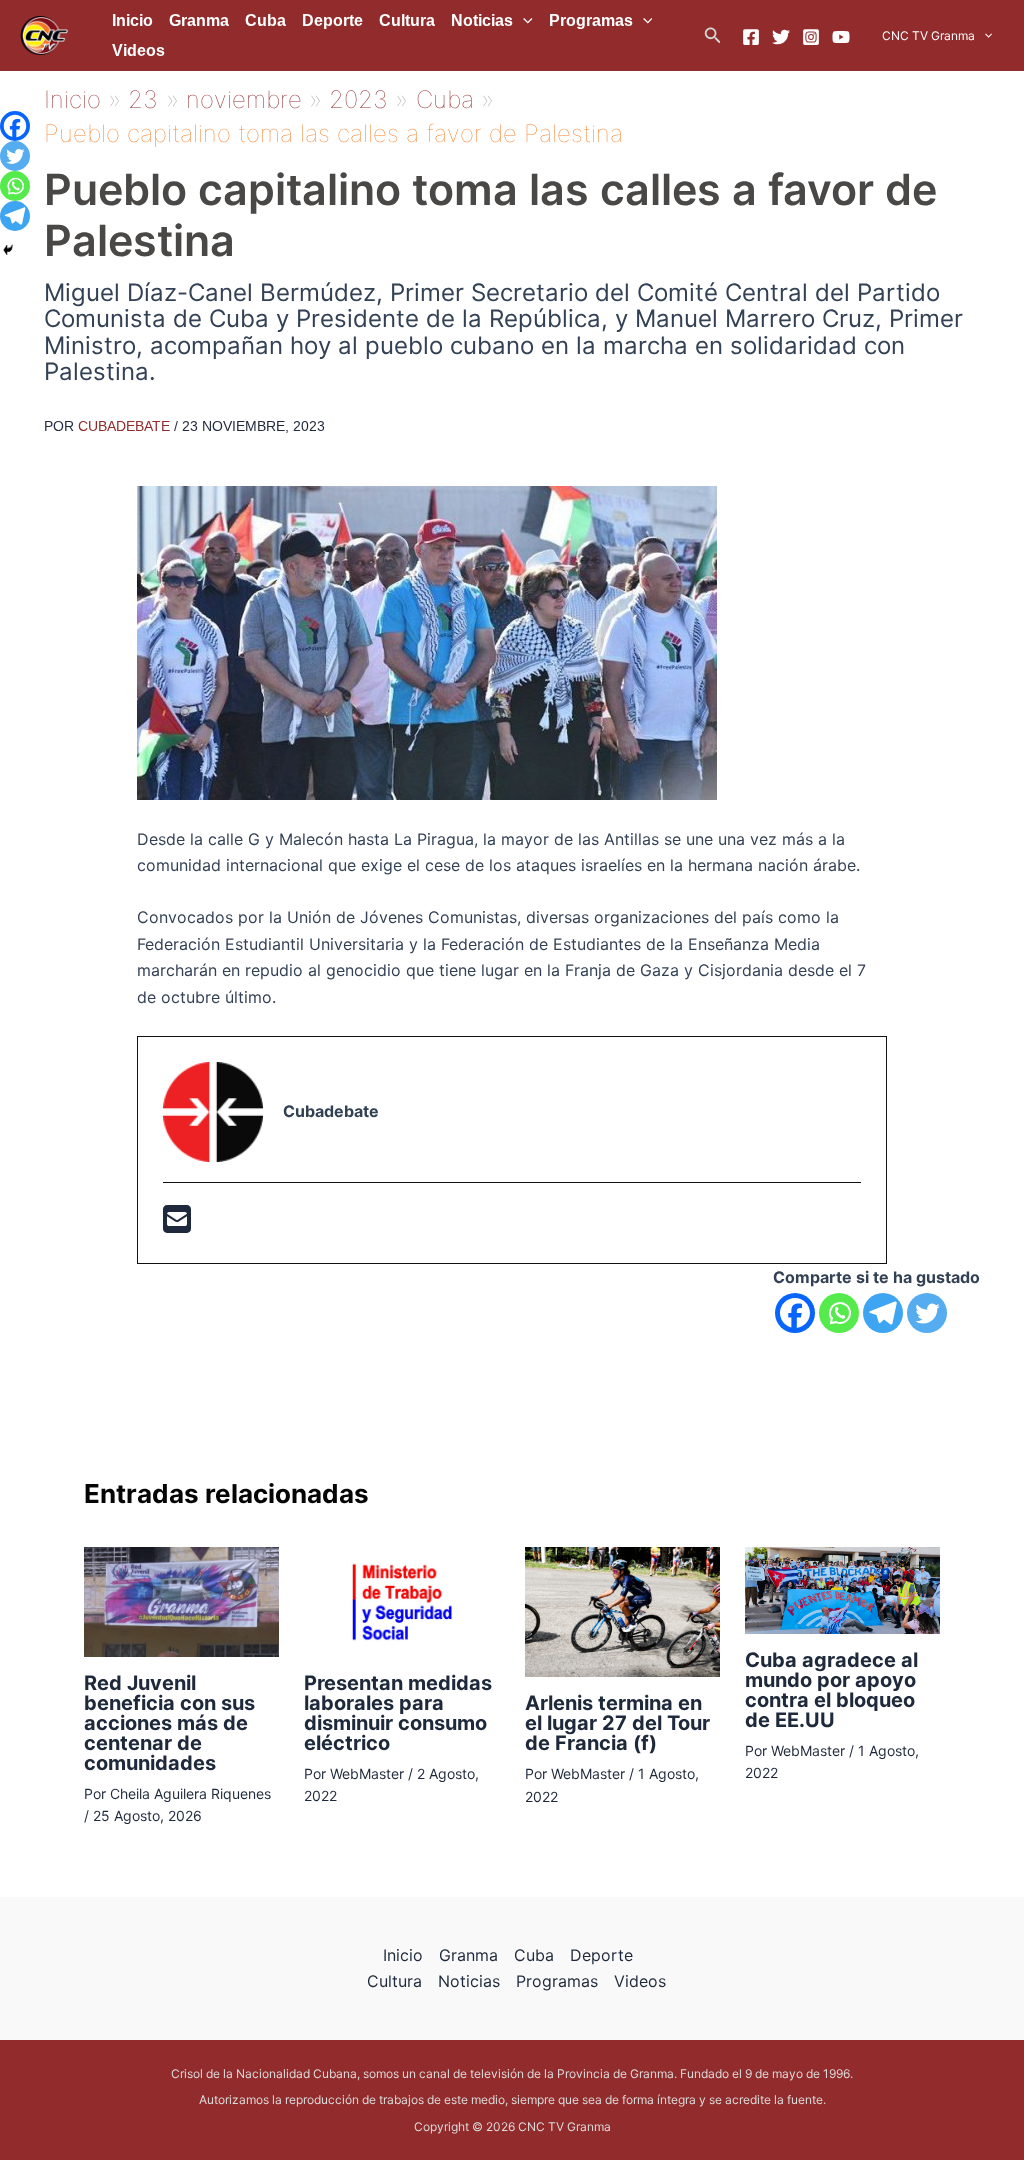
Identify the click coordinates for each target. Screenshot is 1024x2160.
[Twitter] (781, 37)
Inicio (132, 20)
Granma (199, 20)
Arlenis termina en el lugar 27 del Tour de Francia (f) (617, 1723)
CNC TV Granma (928, 35)
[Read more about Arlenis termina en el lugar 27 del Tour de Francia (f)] (622, 1610)
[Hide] (8, 250)
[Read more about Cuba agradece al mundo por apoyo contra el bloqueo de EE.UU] (842, 1589)
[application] (523, 21)
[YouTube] (841, 37)
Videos (138, 50)
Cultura (407, 20)
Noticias (482, 20)
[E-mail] (177, 1225)
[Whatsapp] (839, 1313)
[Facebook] (751, 37)
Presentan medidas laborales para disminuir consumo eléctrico (398, 1713)
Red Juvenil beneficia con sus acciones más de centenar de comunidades (169, 1723)
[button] (713, 35)
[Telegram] (883, 1313)
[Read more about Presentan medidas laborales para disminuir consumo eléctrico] (401, 1600)
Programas (591, 20)
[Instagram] (811, 37)
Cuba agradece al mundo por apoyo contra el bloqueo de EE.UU (831, 1690)
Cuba (265, 20)
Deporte (332, 20)
